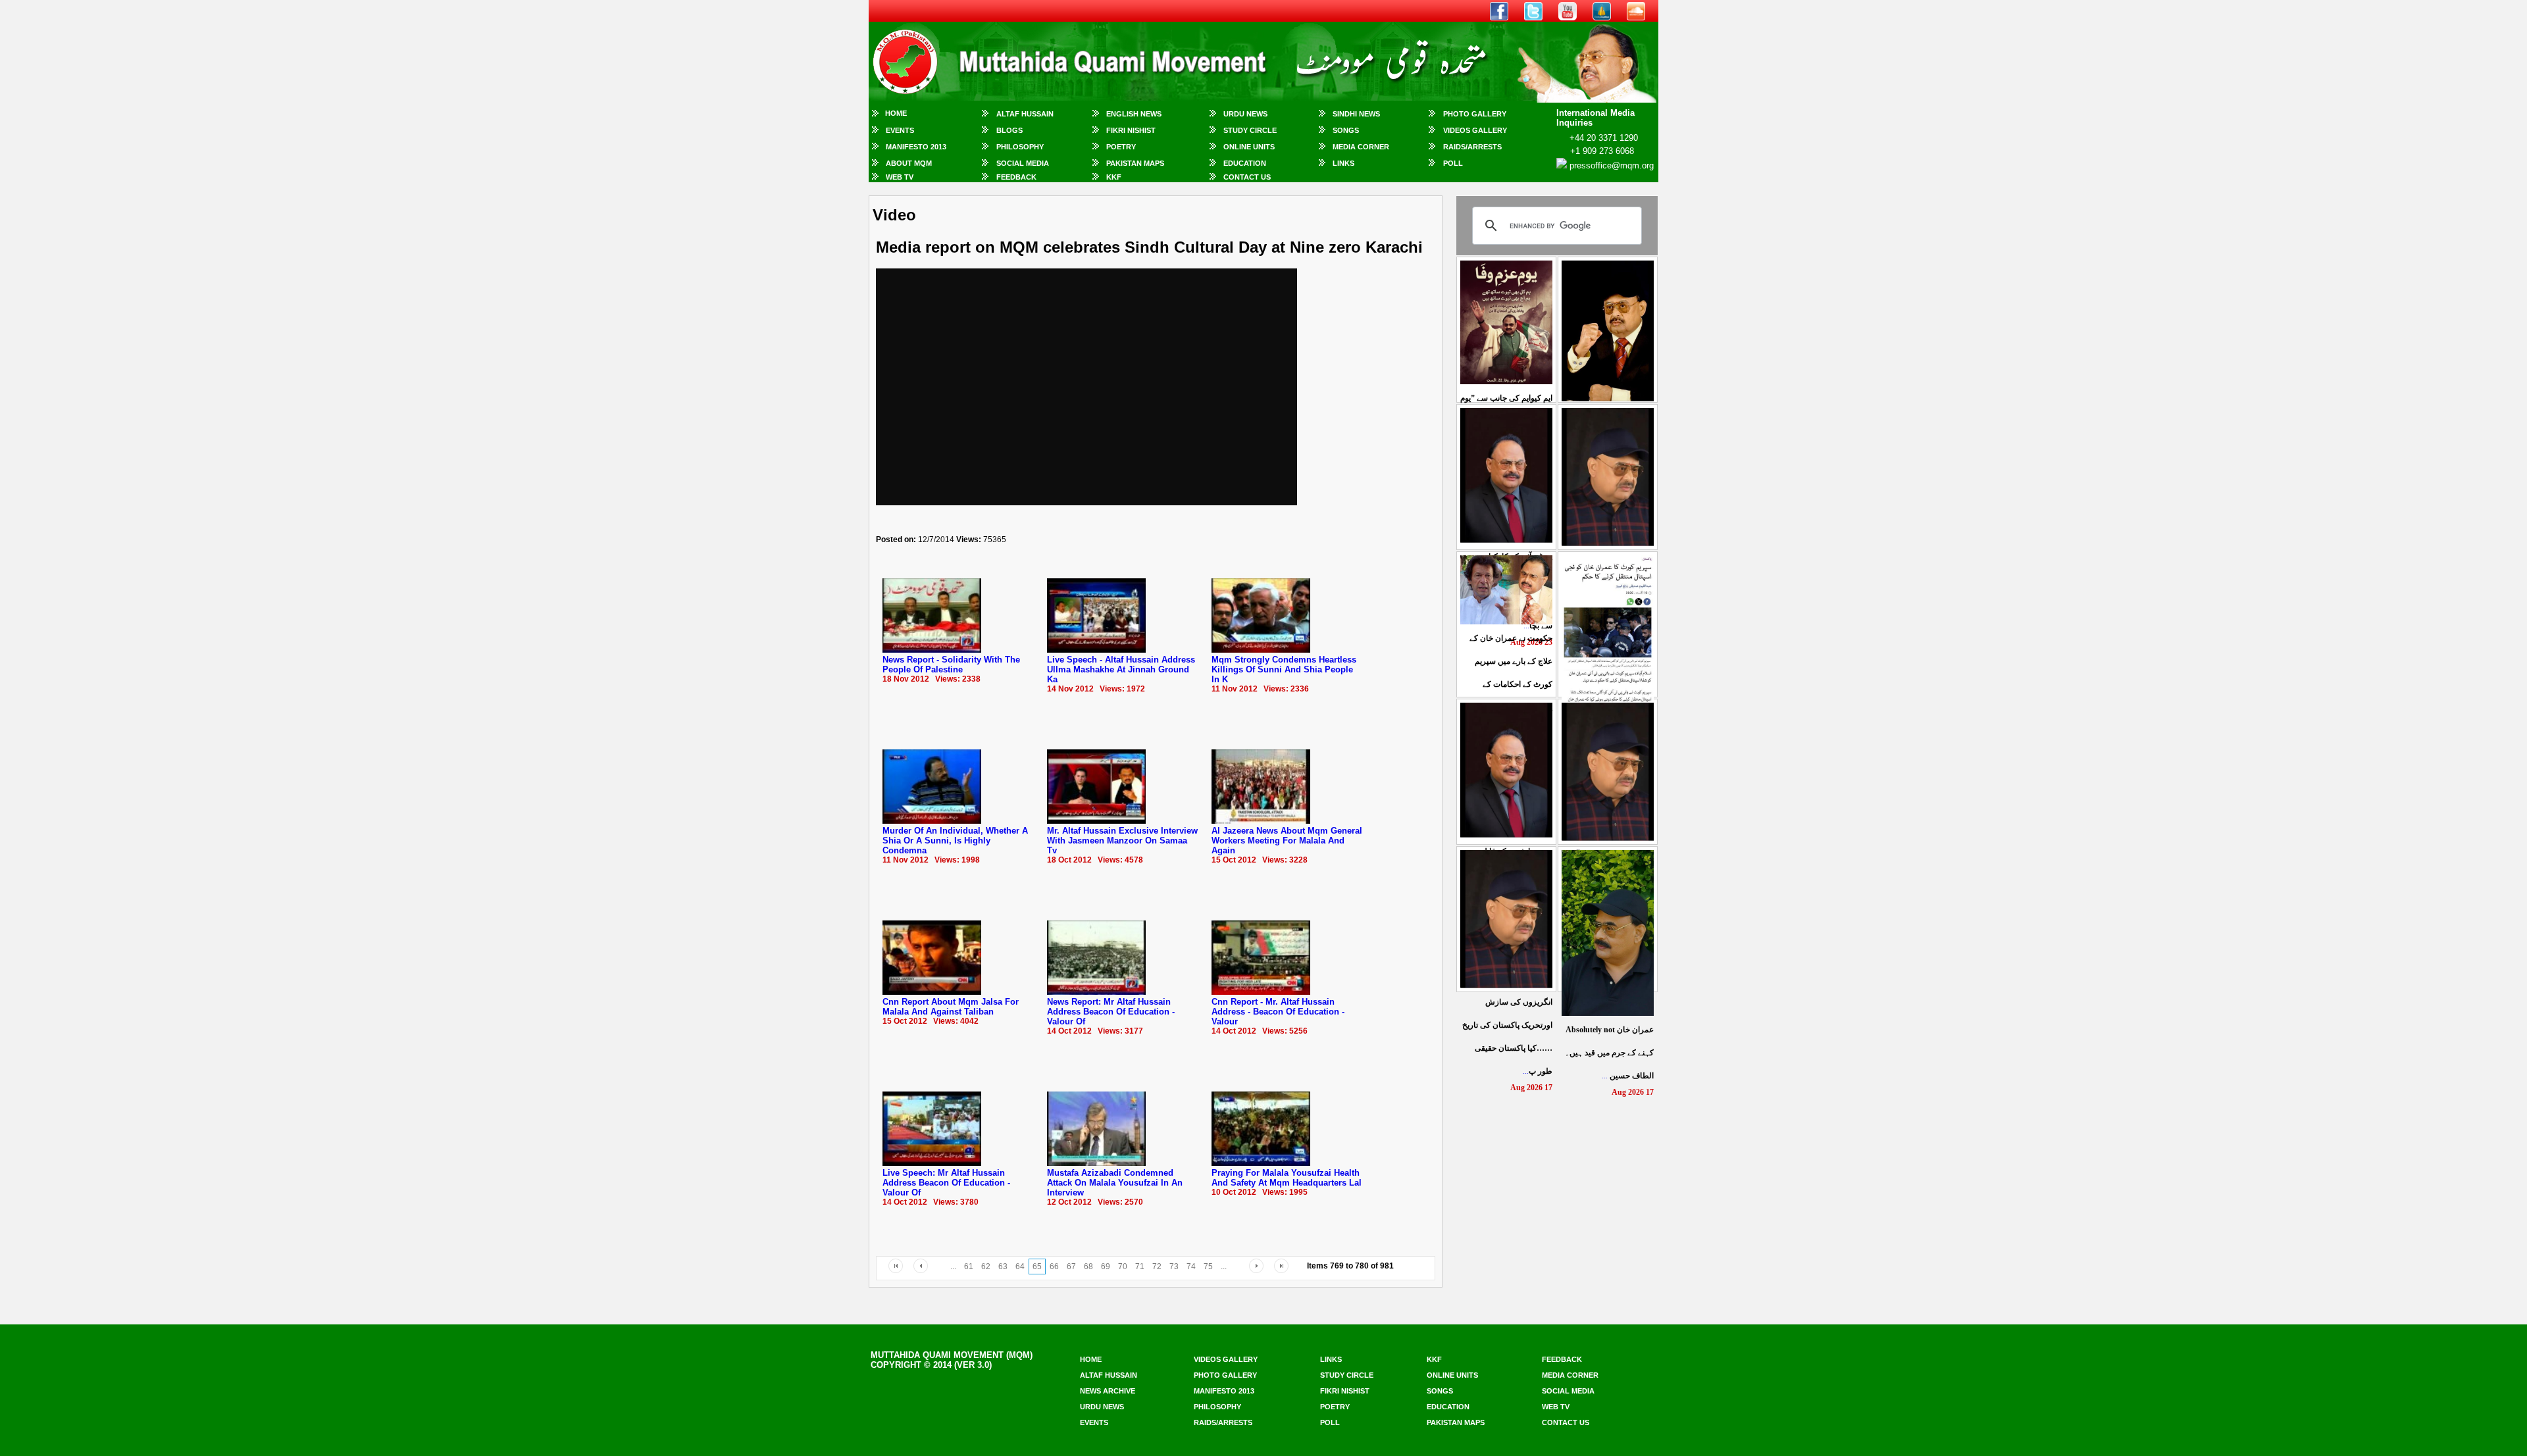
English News (1134, 114)
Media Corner (1361, 147)
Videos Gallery (1475, 130)
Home (896, 113)
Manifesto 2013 (916, 147)
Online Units (1249, 147)
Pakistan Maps (1135, 163)
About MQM (909, 163)
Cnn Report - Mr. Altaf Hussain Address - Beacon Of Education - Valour (1278, 1012)
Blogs (1009, 130)
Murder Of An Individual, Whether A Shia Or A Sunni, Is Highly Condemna (955, 841)
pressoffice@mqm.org (1612, 165)
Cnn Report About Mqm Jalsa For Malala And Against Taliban (951, 1007)
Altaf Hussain (1025, 114)
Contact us (1566, 1422)
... (1609, 1053)
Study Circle (1250, 130)
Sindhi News (1356, 114)
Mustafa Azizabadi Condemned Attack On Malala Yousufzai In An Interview (1115, 1183)
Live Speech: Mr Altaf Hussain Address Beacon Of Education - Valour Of (946, 1183)
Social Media (1023, 163)
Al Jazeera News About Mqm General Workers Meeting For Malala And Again (1287, 841)
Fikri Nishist (1131, 130)
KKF (1114, 177)
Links (1343, 163)
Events (900, 130)
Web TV (900, 177)
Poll (1453, 163)
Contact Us (1247, 177)
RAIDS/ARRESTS (1472, 147)
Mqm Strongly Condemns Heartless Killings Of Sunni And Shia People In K (1284, 669)
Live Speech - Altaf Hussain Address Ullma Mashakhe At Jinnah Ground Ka (1121, 669)
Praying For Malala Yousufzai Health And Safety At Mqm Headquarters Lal (1287, 1178)
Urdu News (1245, 114)
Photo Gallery (1475, 114)
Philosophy (1020, 147)
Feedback (1016, 177)
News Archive (1108, 1391)
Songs (1346, 130)
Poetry (1121, 147)
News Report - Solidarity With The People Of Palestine (951, 665)
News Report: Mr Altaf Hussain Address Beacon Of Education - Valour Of (1111, 1012)
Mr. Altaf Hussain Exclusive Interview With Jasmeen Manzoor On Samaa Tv (1122, 841)
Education (1245, 163)
